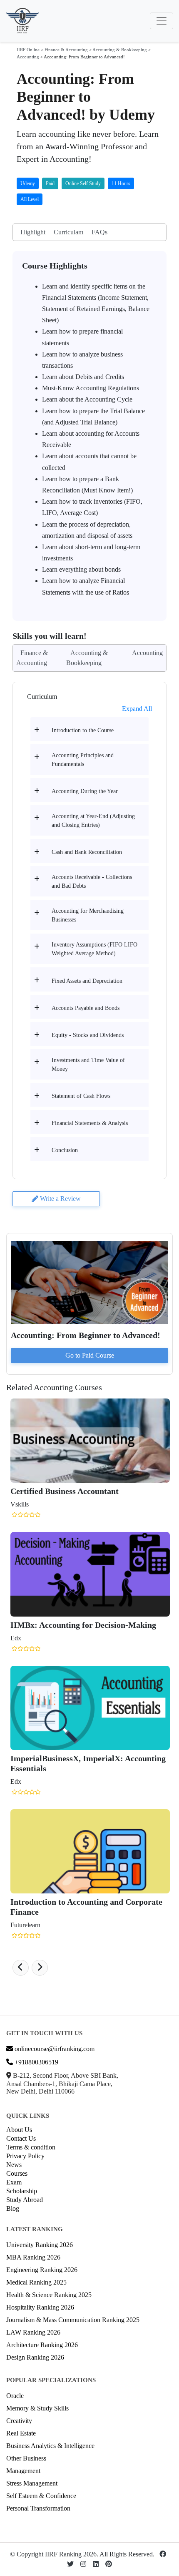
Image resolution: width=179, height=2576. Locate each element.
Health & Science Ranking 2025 (49, 2295)
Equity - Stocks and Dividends (88, 1035)
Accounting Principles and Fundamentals (83, 760)
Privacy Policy (25, 2156)
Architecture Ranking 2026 (42, 2345)
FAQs (99, 232)
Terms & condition (31, 2147)
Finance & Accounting (66, 50)
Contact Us (21, 2138)
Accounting (28, 57)
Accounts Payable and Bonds (86, 1008)
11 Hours (121, 183)
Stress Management (32, 2483)
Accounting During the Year (85, 791)
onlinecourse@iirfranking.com (54, 2049)
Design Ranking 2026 (35, 2357)
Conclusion (65, 1150)
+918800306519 (36, 2062)
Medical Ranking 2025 (36, 2282)
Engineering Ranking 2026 (42, 2270)
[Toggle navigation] (162, 21)
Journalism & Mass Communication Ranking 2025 (73, 2320)
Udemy (28, 183)
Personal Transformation (38, 2508)
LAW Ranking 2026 (33, 2332)
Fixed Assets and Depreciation (87, 981)
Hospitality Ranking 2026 (40, 2307)
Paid (50, 183)
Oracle (15, 2396)
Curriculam (68, 232)
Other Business (26, 2458)
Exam (14, 2182)
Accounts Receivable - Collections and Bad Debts (92, 881)
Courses (17, 2173)
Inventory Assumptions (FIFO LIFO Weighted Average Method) (94, 949)
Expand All (137, 709)
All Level (30, 199)
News (14, 2165)
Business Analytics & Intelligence (50, 2446)
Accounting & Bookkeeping (120, 50)
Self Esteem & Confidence (41, 2496)
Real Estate (21, 2433)
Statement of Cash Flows (81, 1096)
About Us (19, 2130)
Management (23, 2471)
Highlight (33, 232)
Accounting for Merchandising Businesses (88, 915)
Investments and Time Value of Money (88, 1065)
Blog (13, 2208)
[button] (21, 1968)
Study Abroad (25, 2200)
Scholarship (22, 2191)
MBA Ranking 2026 (33, 2257)
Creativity (19, 2421)
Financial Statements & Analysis (90, 1123)
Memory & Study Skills (37, 2408)
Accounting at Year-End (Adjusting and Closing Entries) (93, 821)
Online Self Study (83, 183)
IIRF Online (28, 50)
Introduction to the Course (83, 730)
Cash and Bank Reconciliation (87, 852)
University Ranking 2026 (40, 2245)
